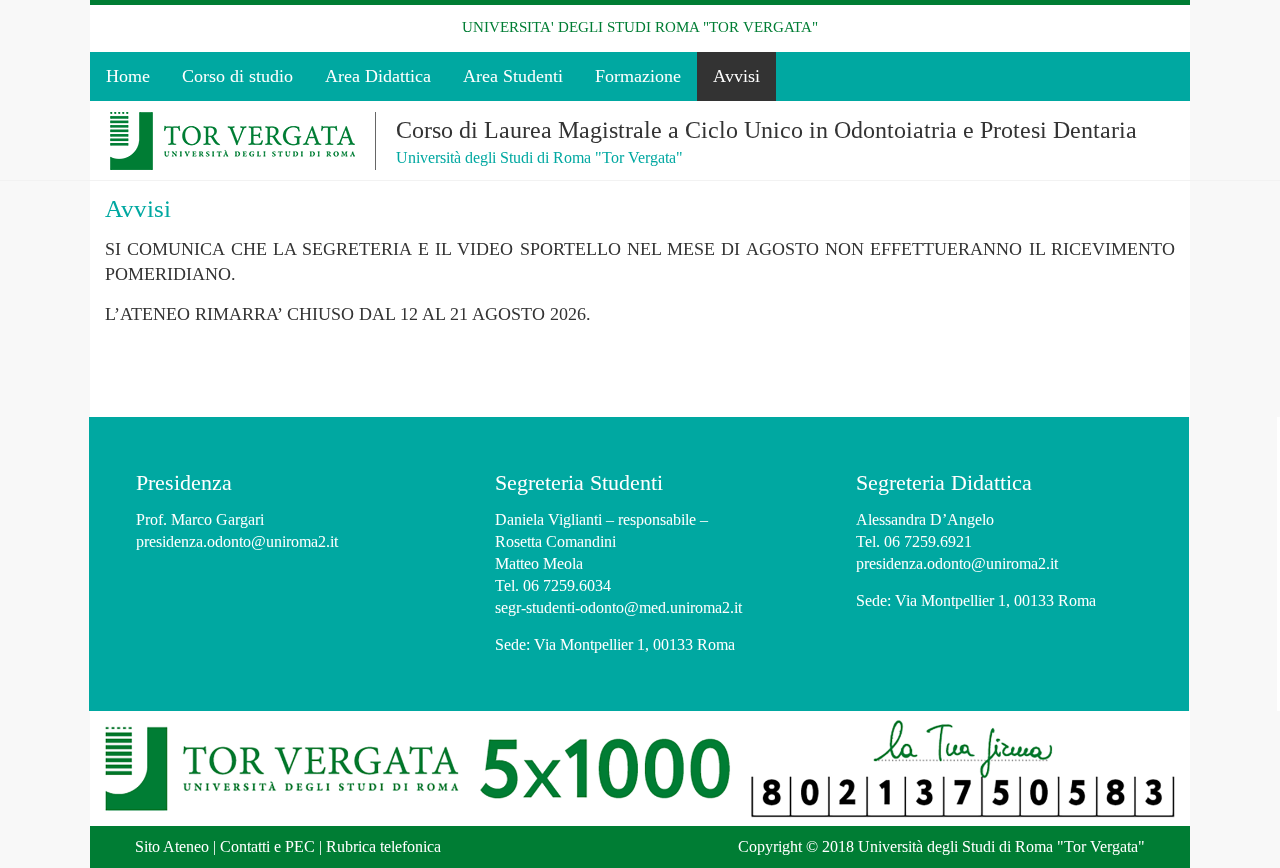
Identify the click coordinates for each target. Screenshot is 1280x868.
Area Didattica (378, 76)
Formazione (638, 76)
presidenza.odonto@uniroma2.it (237, 541)
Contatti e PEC (267, 846)
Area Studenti (513, 76)
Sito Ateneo (172, 846)
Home (128, 76)
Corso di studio (237, 76)
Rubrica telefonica (383, 846)
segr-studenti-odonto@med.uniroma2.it (618, 607)
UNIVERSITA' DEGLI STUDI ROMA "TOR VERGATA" (640, 27)
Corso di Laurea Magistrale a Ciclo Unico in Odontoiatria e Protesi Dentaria (766, 130)
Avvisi (736, 76)
